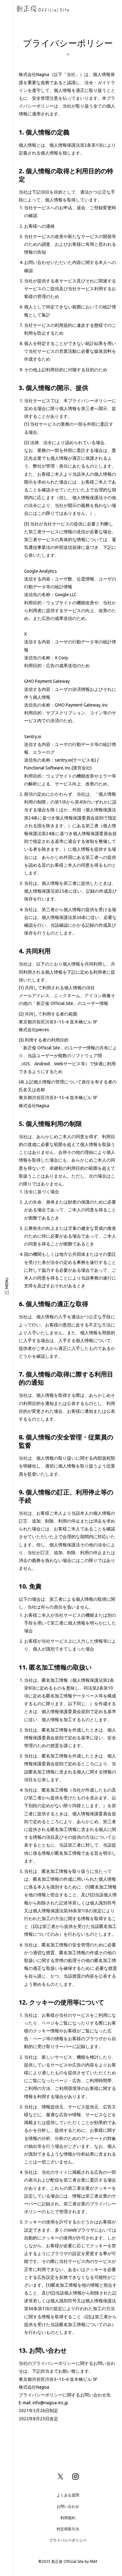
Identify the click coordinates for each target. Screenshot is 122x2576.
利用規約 (68, 2518)
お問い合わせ (68, 2506)
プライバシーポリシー (68, 2540)
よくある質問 (68, 2495)
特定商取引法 (68, 2529)
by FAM (91, 2561)
